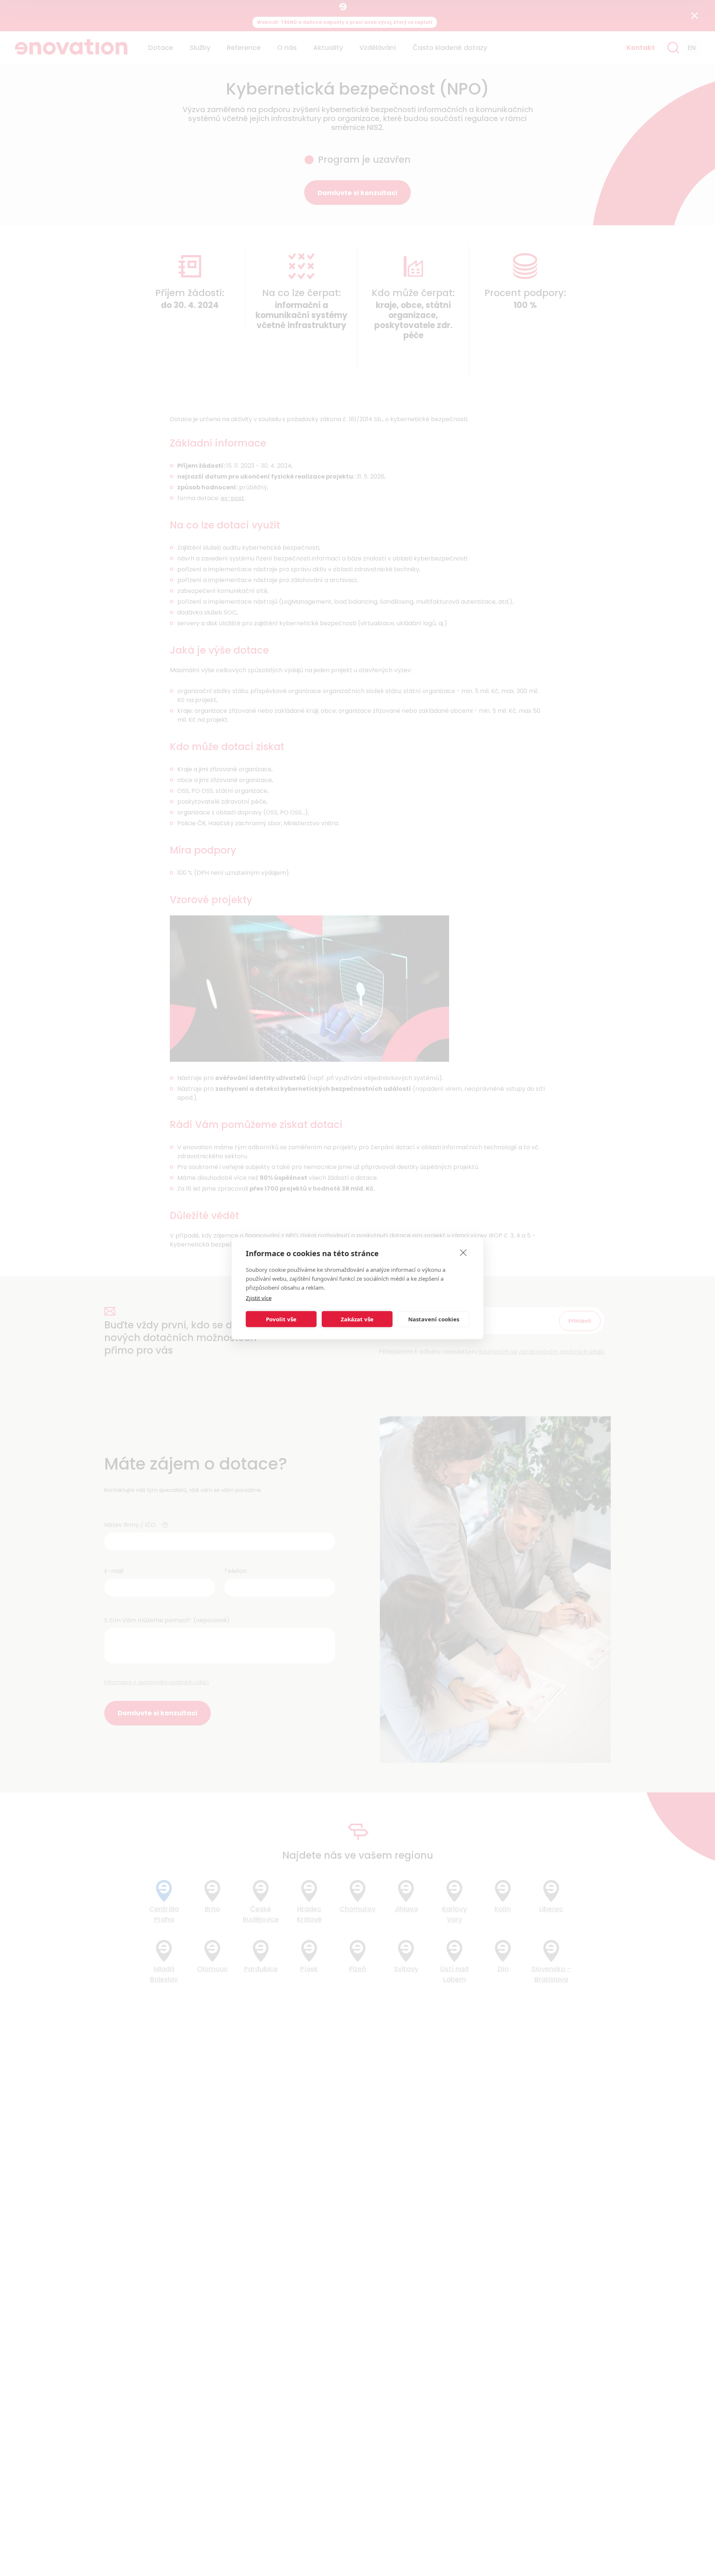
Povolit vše (281, 1319)
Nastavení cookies (434, 1319)
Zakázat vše (357, 1319)
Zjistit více (259, 1297)
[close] (463, 1252)
